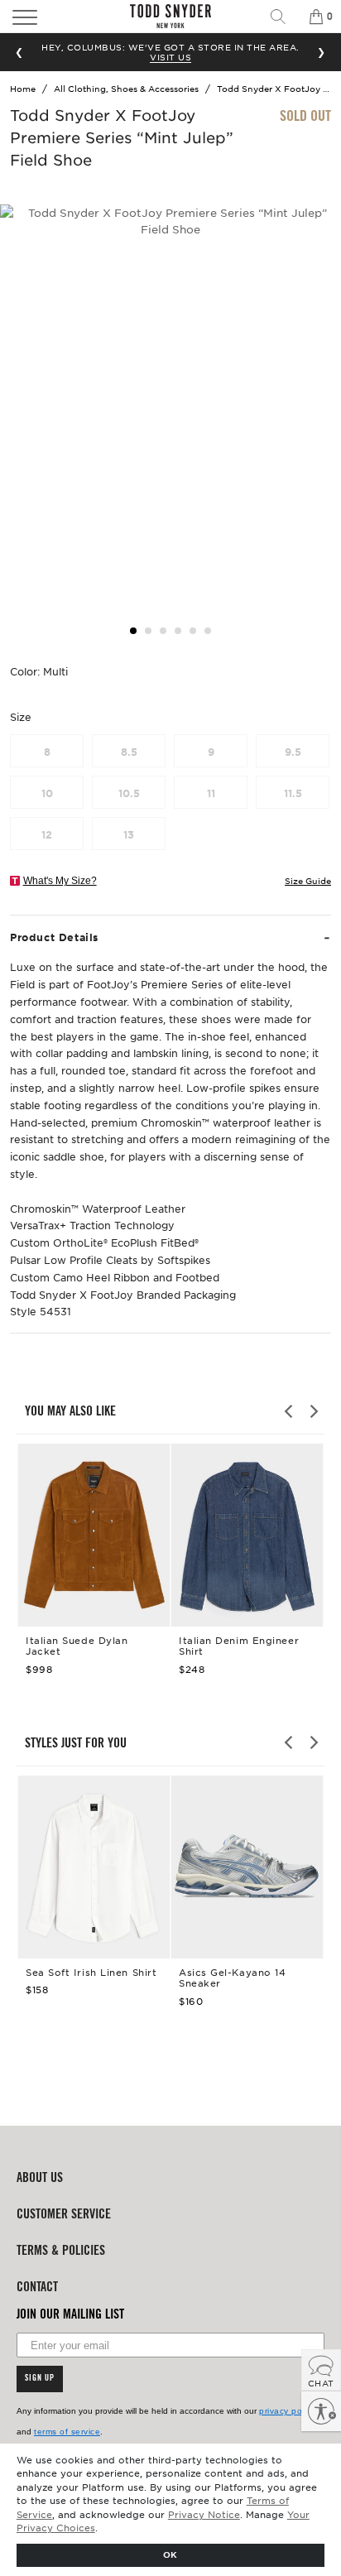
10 (47, 793)
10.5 (129, 793)
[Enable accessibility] (321, 2411)
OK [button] (170, 2554)
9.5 (293, 752)
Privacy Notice (204, 2514)
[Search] (284, 17)
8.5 (129, 752)
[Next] (313, 1411)
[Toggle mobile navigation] (50, 17)
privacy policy (287, 2411)
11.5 (293, 793)
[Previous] (290, 1411)
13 (129, 834)
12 (47, 834)
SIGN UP (40, 2379)
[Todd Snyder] (170, 16)
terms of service (67, 2432)
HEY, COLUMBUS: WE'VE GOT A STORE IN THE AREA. (170, 52)
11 (211, 793)
